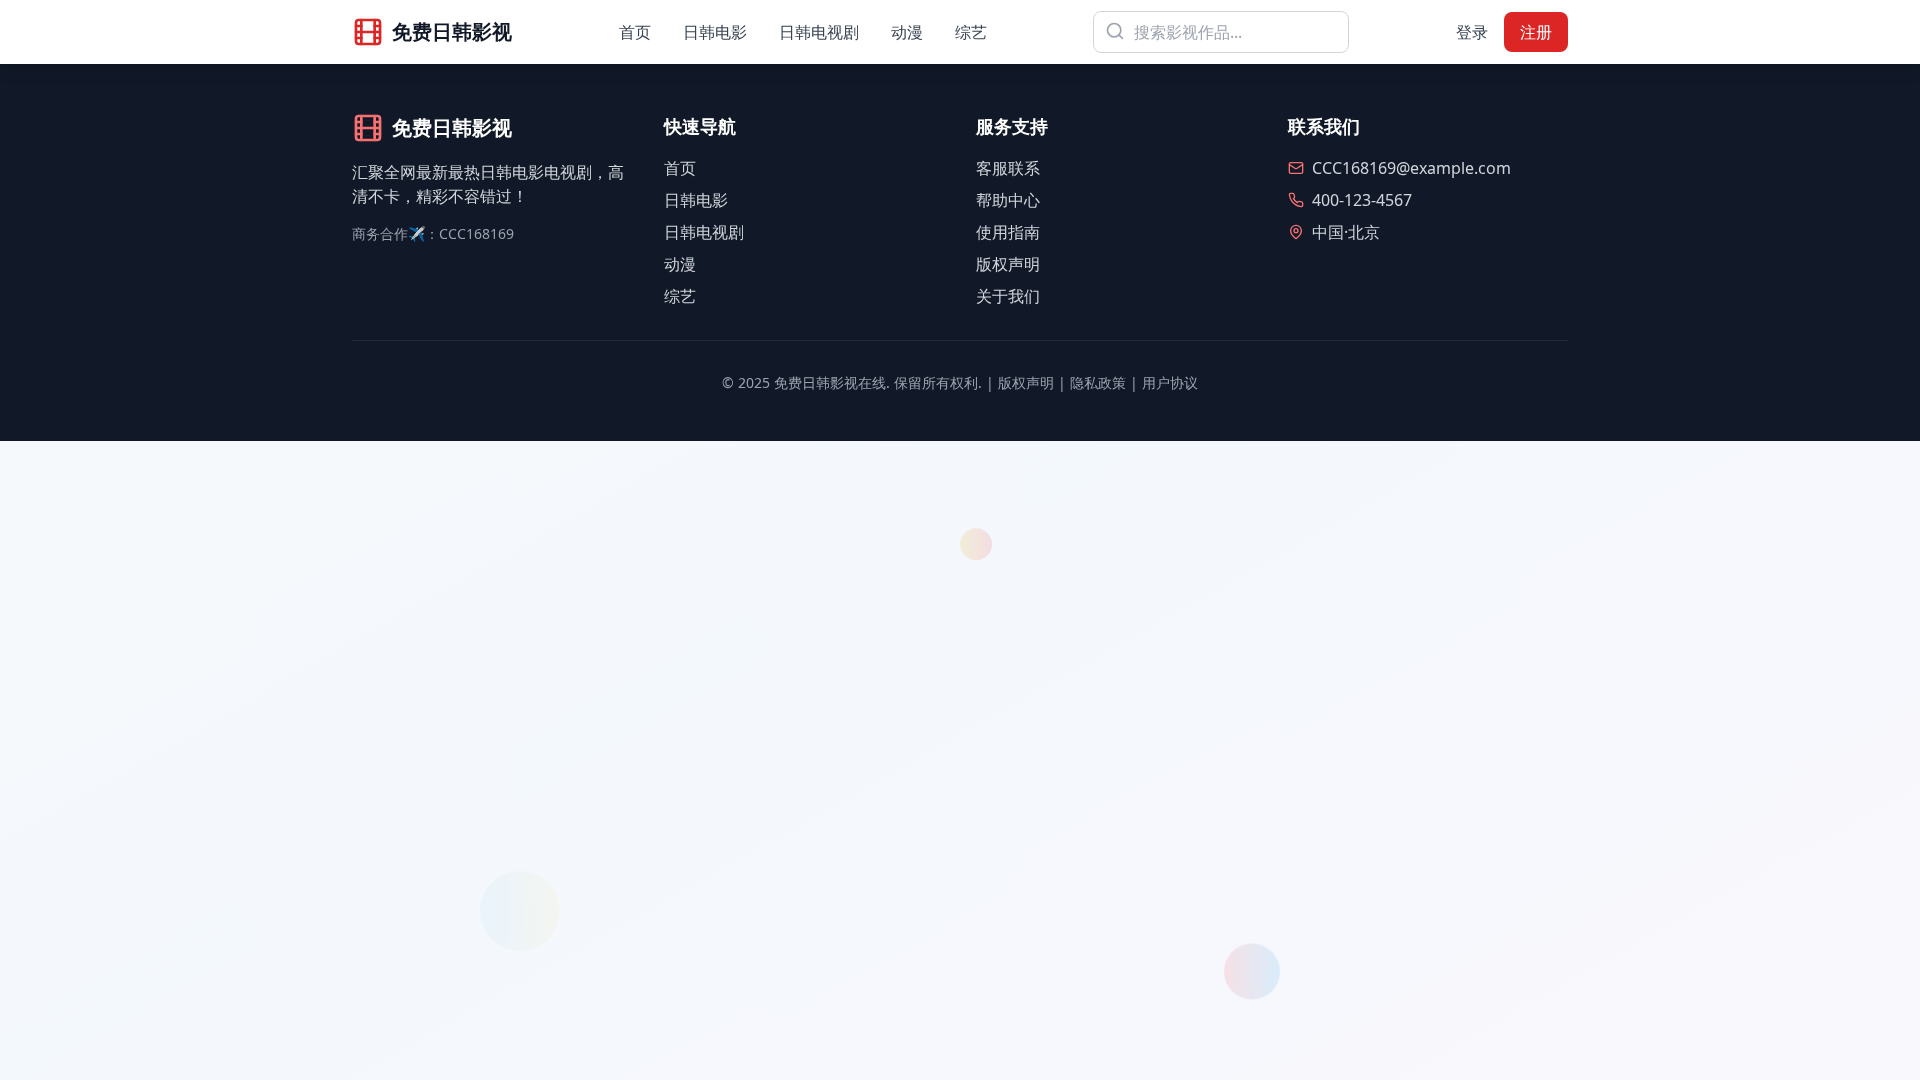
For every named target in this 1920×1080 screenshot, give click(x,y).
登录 (1472, 32)
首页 (635, 32)
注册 (1536, 32)
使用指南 (1008, 232)
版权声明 (1008, 264)
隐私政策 (1098, 382)
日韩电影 (715, 32)
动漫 (907, 32)
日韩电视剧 (819, 32)
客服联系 (1008, 168)
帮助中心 (1008, 200)
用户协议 (1170, 382)
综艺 (971, 32)
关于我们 (1008, 296)
